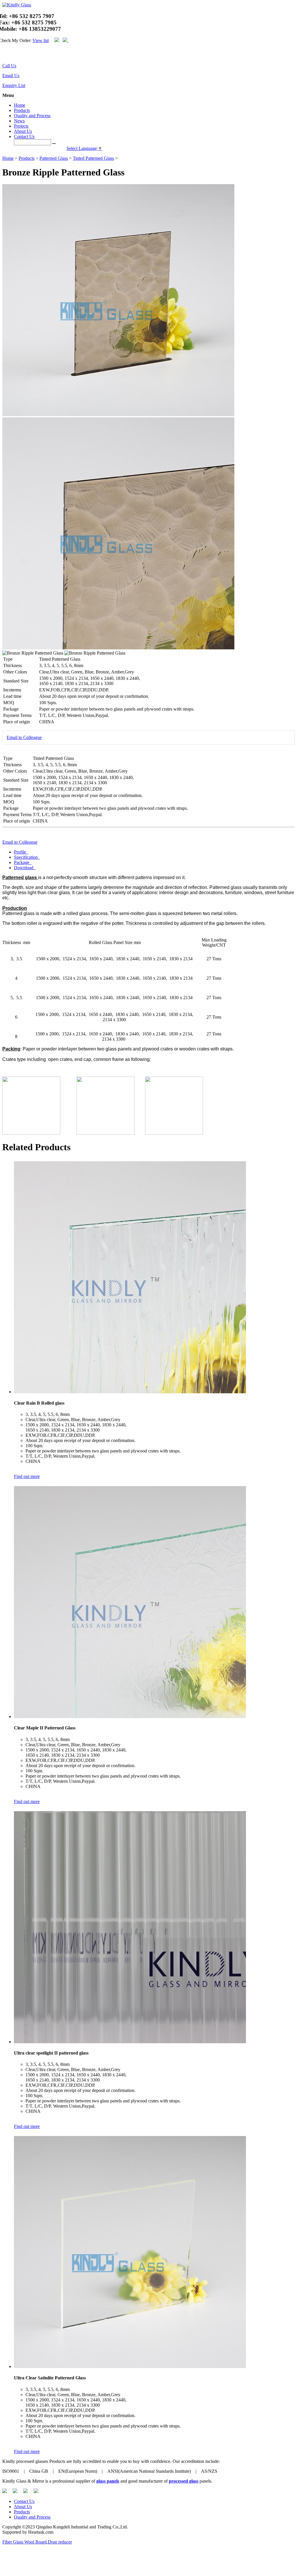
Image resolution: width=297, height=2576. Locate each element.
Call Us (9, 66)
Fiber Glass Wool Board (25, 2542)
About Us (23, 131)
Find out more (27, 1476)
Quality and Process (32, 116)
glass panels (108, 2481)
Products (22, 110)
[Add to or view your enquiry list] (10, 55)
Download (24, 868)
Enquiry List (14, 85)
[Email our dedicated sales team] (7, 55)
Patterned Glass (54, 158)
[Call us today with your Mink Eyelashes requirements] (3, 55)
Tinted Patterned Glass (93, 158)
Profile (21, 852)
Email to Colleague (24, 737)
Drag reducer (60, 2542)
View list (41, 40)
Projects (21, 126)
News (19, 121)
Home (20, 105)
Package (22, 862)
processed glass (184, 2481)
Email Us (11, 76)
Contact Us (24, 136)
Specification (26, 857)
